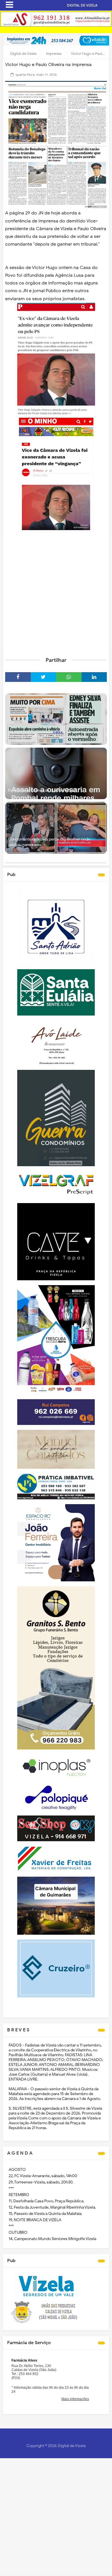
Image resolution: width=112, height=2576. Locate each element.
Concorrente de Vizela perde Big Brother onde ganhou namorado (49, 842)
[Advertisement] (56, 593)
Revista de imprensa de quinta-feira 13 (42, 790)
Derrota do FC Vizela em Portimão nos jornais (48, 736)
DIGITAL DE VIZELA (82, 5)
